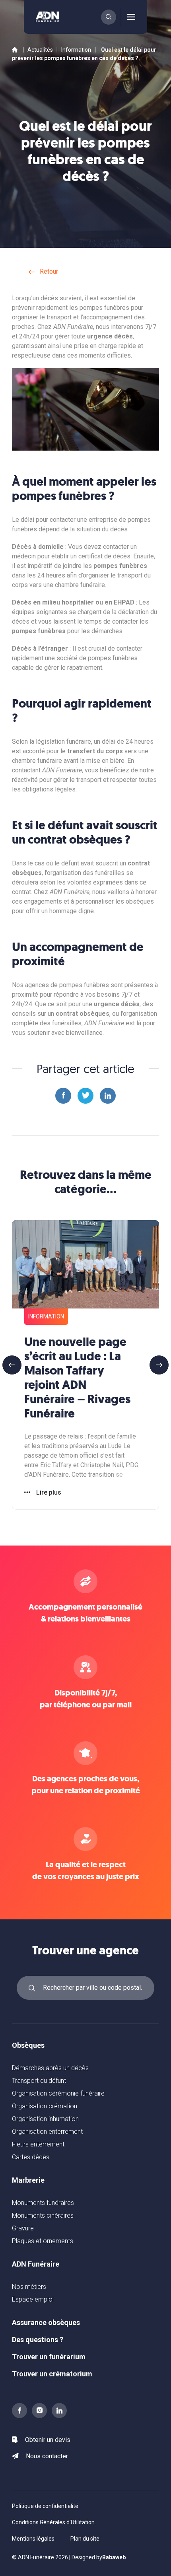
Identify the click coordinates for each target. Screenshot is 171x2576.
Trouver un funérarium (49, 2357)
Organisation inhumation (45, 2119)
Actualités (40, 50)
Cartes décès (31, 2157)
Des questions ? (38, 2340)
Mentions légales (33, 2539)
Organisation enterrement (47, 2132)
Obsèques (28, 2045)
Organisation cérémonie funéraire (58, 2093)
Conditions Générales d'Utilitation (53, 2522)
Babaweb (114, 2557)
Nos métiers (29, 2287)
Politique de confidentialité (45, 2506)
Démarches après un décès (50, 2068)
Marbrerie (28, 2180)
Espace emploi (33, 2299)
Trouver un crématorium (52, 2374)
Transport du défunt (39, 2081)
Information (76, 50)
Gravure (23, 2228)
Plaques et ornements (43, 2241)
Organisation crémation (45, 2106)
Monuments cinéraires (43, 2215)
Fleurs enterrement (38, 2144)
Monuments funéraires (43, 2203)
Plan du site (85, 2539)
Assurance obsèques (46, 2322)
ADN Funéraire (36, 2264)
